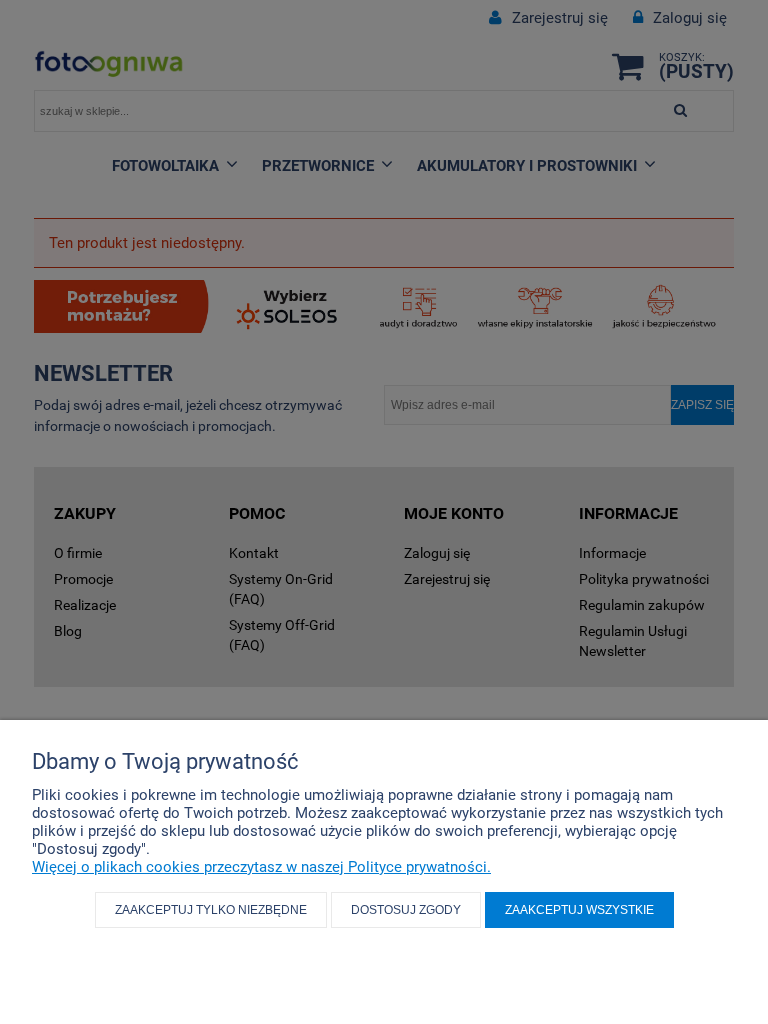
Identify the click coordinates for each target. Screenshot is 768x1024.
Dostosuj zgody (406, 910)
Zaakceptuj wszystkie (579, 910)
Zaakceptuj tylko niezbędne (211, 910)
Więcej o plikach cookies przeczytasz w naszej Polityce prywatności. (261, 867)
